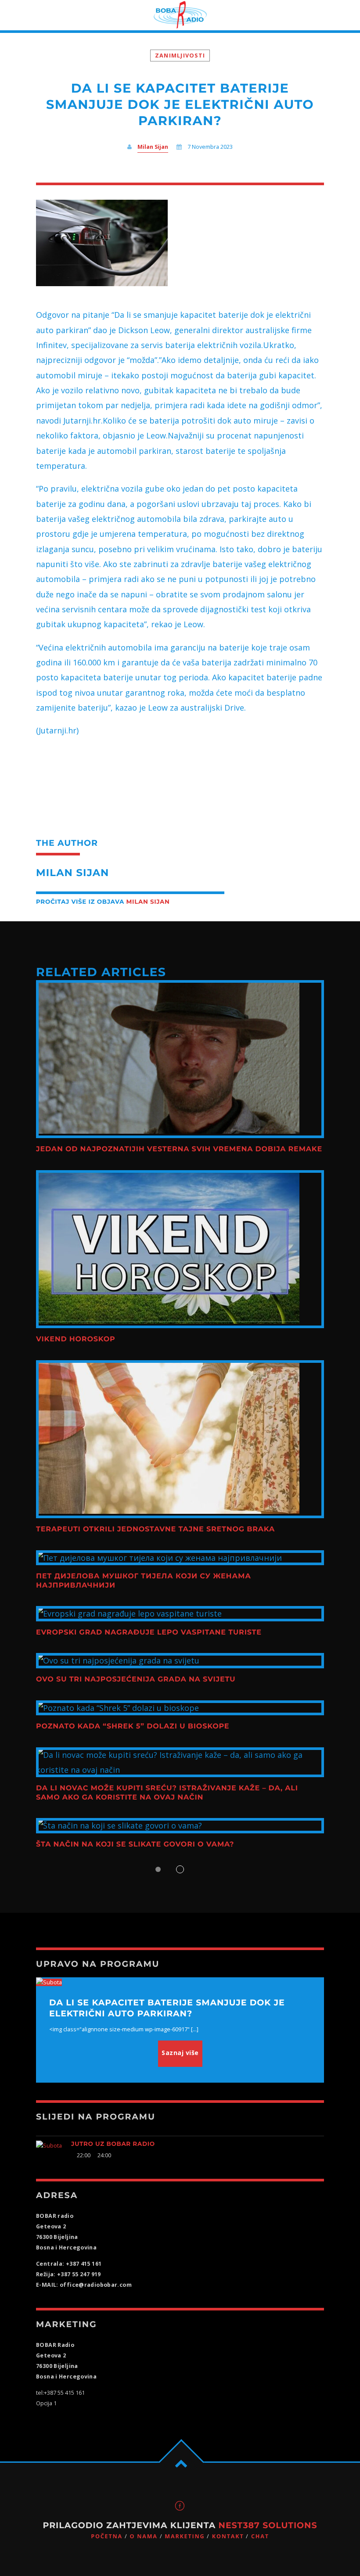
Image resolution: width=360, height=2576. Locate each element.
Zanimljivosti (180, 56)
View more (180, 1059)
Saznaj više (180, 2053)
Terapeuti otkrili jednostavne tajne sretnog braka (155, 1529)
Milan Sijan (153, 147)
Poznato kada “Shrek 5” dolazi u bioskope (133, 1726)
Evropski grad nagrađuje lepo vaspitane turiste (149, 1633)
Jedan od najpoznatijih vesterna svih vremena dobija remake (179, 1149)
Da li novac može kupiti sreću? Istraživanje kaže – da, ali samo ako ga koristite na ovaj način (167, 1793)
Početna (107, 2536)
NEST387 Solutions (268, 2525)
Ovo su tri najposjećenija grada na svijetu (136, 1680)
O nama (143, 2536)
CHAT (260, 2536)
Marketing (185, 2536)
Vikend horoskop (76, 1339)
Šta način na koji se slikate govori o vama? (135, 1845)
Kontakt (228, 2536)
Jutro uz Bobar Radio (113, 2144)
